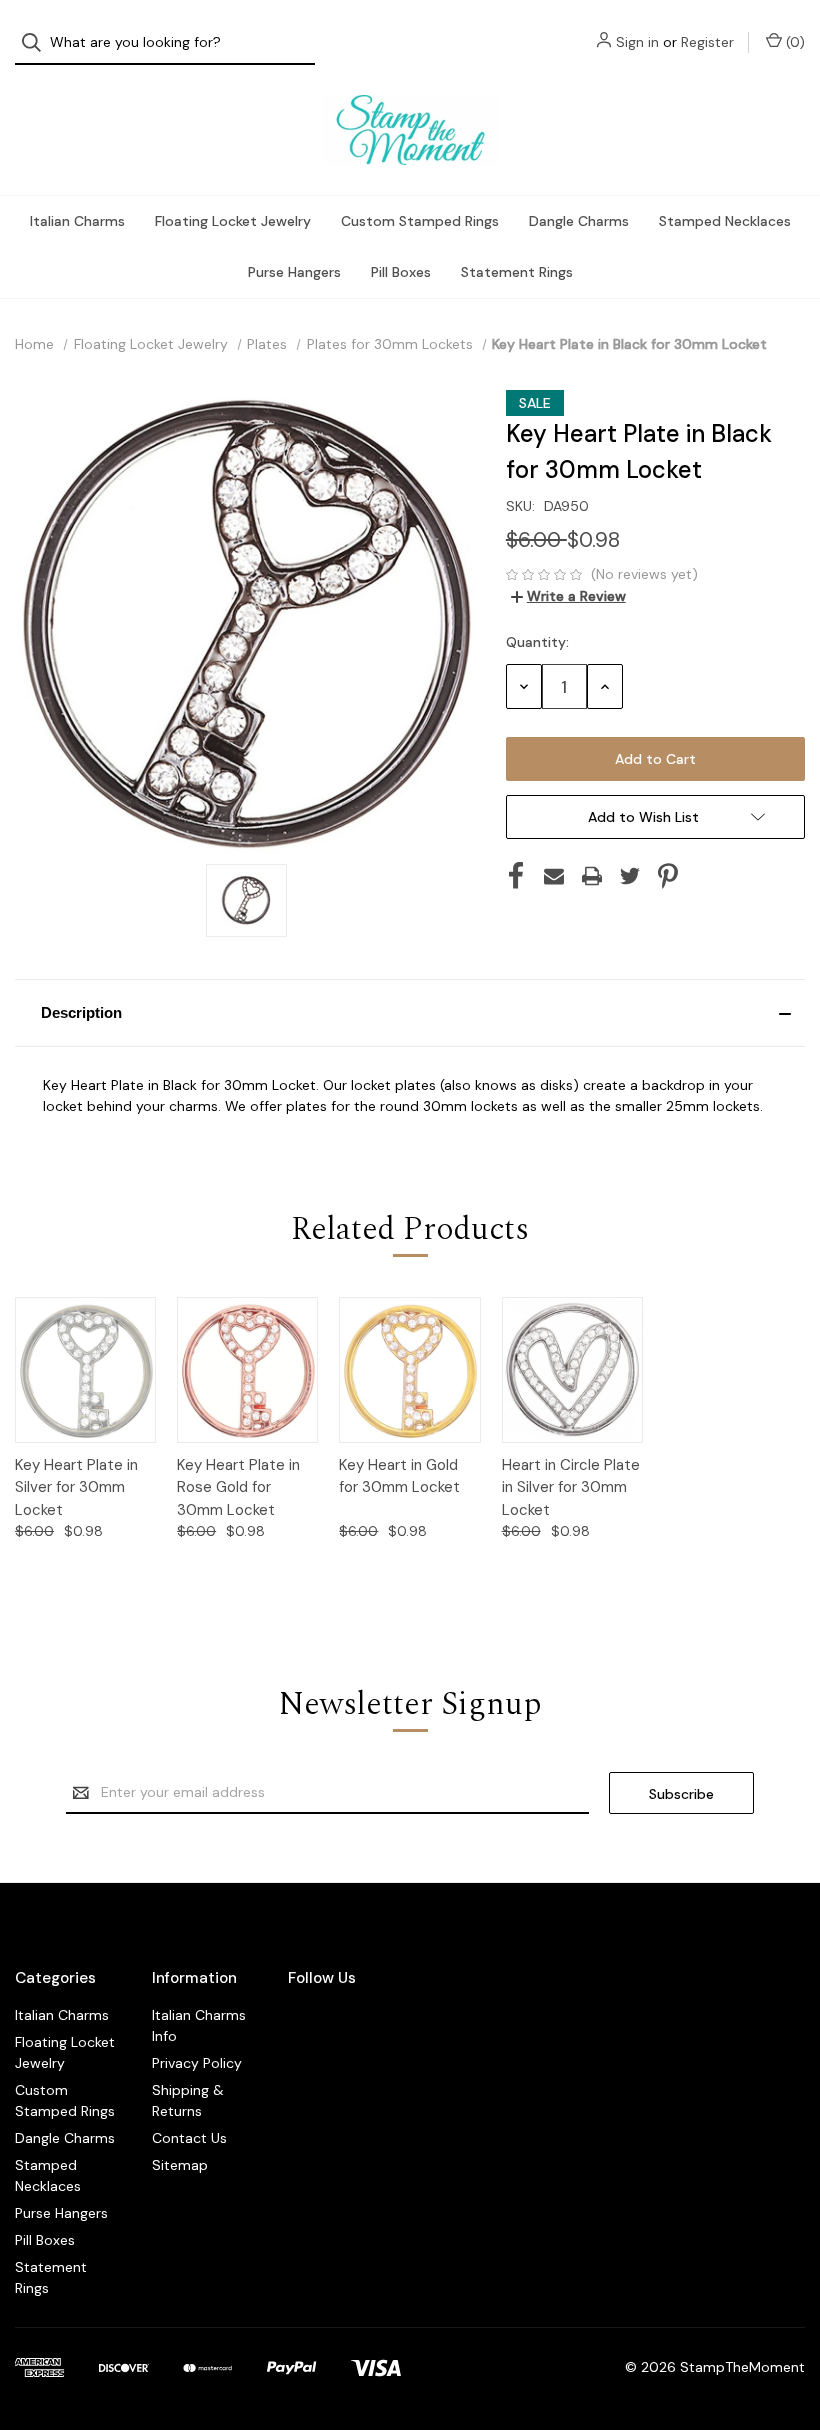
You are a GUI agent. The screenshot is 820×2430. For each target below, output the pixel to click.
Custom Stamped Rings (420, 221)
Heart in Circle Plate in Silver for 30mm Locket (571, 1487)
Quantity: (537, 642)
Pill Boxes (401, 272)
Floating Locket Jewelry (233, 221)
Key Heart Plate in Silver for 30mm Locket (76, 1487)
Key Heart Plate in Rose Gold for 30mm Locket (238, 1487)
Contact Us (189, 2138)
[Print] (592, 876)
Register (707, 42)
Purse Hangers (294, 272)
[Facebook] (516, 876)
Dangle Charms (579, 221)
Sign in (637, 42)
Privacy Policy (197, 2063)
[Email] (554, 876)
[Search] (37, 42)
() (793, 42)
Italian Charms (77, 221)
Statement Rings (517, 272)
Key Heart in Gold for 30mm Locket (399, 1476)
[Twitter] (630, 876)
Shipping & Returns (188, 2100)
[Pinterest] (668, 876)
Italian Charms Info (199, 2025)
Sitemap (180, 2165)
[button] (410, 1013)
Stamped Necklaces (725, 221)
